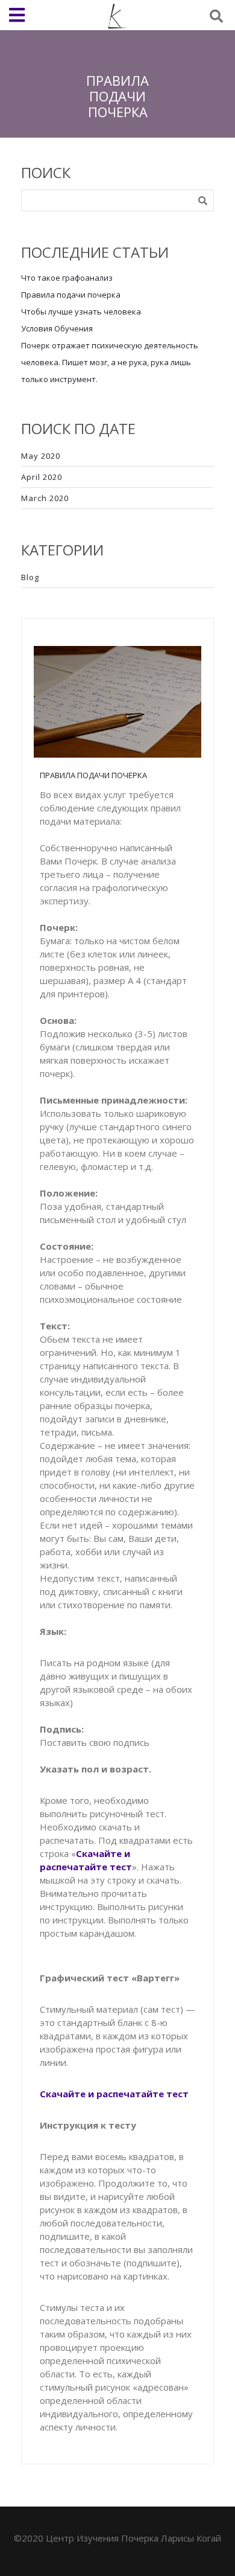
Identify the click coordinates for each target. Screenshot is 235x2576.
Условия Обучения (57, 328)
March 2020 (45, 498)
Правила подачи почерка (71, 295)
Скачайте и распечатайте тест (114, 2094)
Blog (30, 577)
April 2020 (42, 477)
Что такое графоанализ (67, 278)
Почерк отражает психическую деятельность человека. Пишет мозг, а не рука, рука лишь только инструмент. (110, 362)
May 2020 (41, 456)
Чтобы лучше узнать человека (81, 312)
